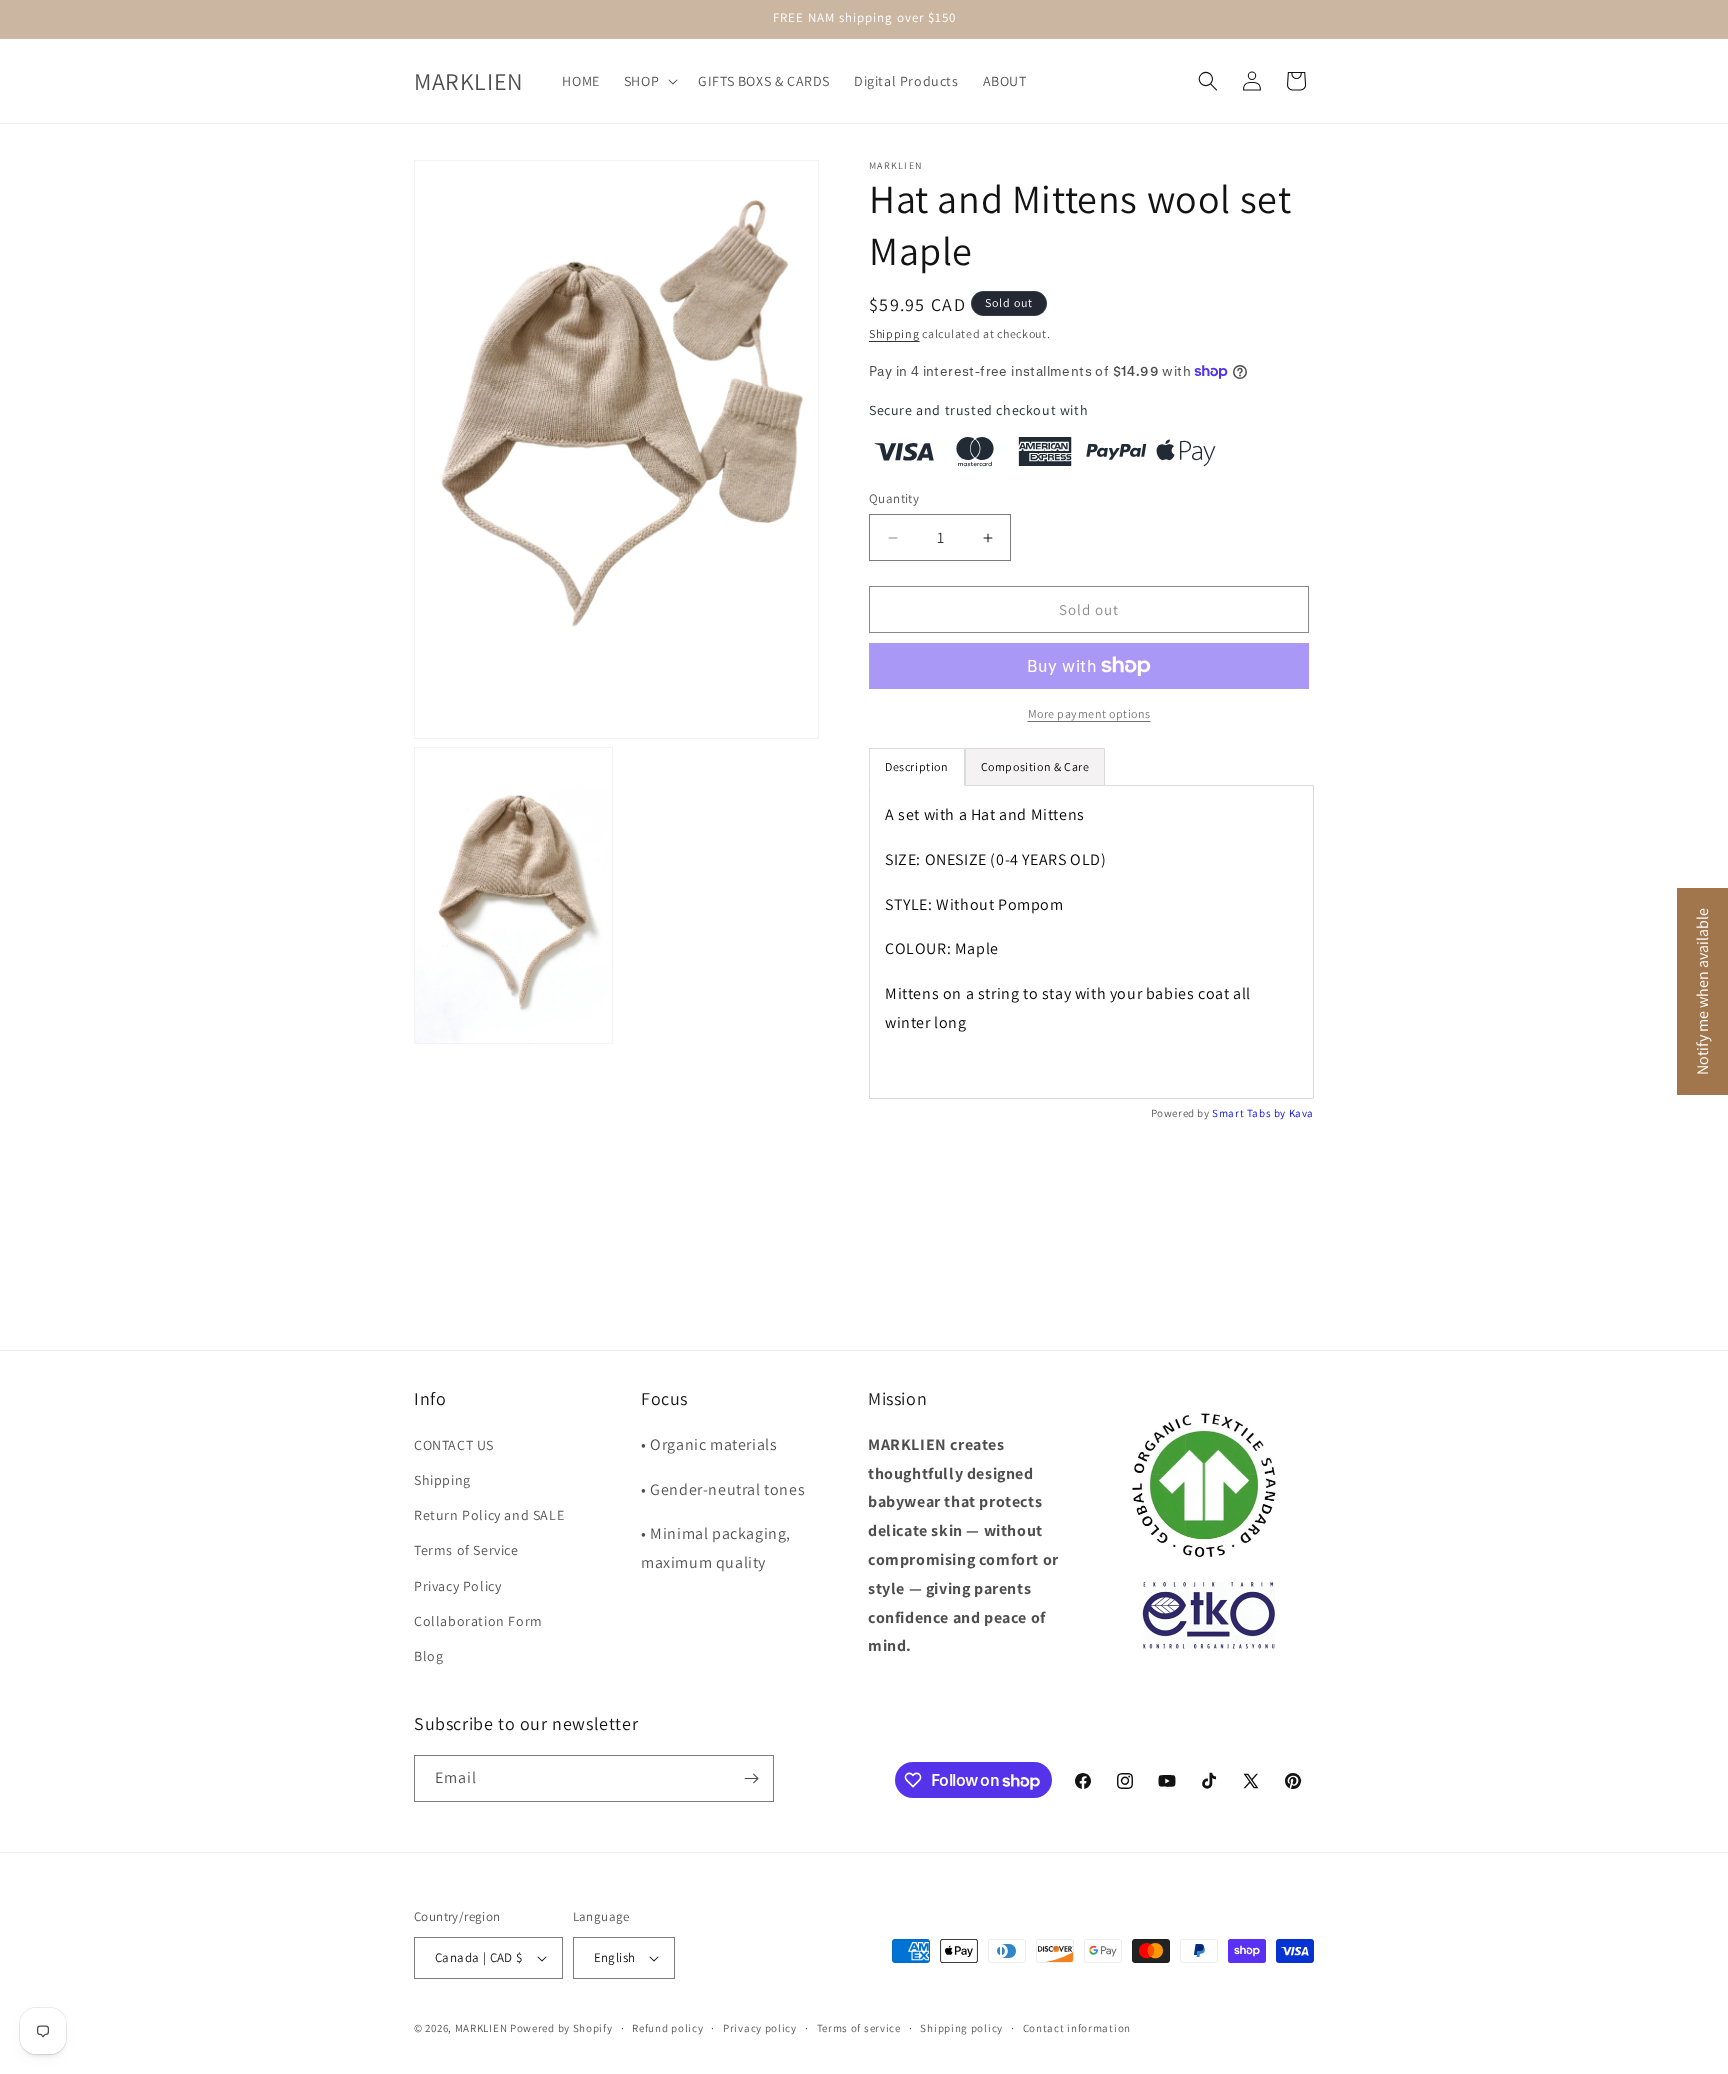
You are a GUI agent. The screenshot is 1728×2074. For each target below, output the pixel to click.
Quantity (894, 498)
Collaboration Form (478, 1621)
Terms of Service (466, 1550)
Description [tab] (917, 766)
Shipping (894, 333)
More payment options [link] (1089, 713)
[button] (649, 81)
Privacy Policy (457, 1586)
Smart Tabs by (1250, 1113)
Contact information (1077, 2028)
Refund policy (667, 2028)
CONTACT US (454, 1445)
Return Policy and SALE (489, 1515)
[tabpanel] (1091, 942)
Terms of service (859, 2028)
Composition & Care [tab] (1035, 766)
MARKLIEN (481, 2028)
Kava (1301, 1113)
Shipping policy (961, 2028)
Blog (428, 1656)
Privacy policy (760, 2028)
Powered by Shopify (561, 2028)
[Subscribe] (751, 1778)
